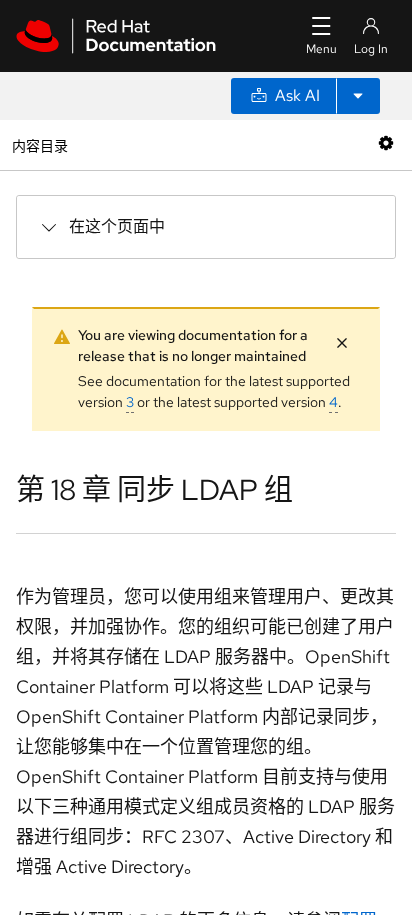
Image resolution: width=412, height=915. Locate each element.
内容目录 (39, 144)
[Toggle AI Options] (358, 96)
